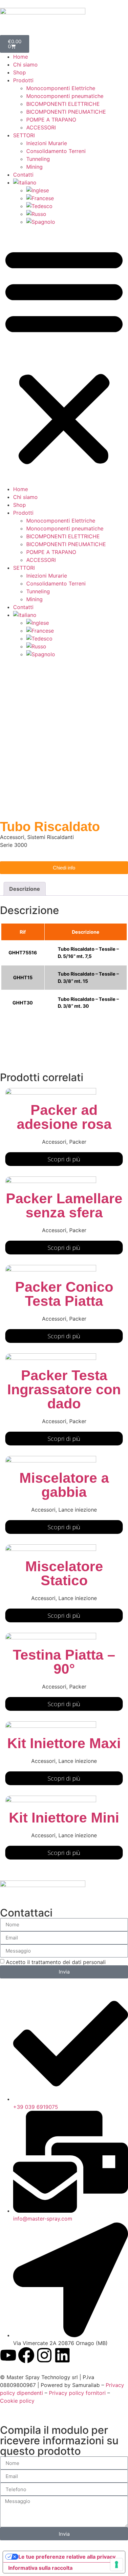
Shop (20, 72)
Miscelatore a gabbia (64, 1485)
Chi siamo (25, 65)
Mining (34, 167)
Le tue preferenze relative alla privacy (67, 2557)
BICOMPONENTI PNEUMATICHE (66, 112)
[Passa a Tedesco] (77, 206)
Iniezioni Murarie (47, 143)
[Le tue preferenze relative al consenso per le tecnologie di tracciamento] (117, 2565)
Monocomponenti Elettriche (61, 88)
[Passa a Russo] (77, 214)
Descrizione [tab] (25, 889)
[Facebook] (26, 2355)
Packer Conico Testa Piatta (64, 1294)
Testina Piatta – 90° (64, 1662)
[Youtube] (8, 2355)
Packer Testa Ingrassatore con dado (64, 1389)
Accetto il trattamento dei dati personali (56, 1962)
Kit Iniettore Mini (64, 1818)
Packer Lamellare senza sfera (64, 1205)
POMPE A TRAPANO (51, 120)
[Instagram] (44, 2355)
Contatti (23, 175)
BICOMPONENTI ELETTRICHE (63, 104)
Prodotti (23, 80)
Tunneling (38, 159)
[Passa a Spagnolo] (77, 222)
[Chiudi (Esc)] (106, 7)
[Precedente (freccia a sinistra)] (11, 1288)
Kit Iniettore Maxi (64, 1743)
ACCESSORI (41, 127)
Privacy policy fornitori (78, 2393)
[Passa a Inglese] (77, 190)
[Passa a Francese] (77, 198)
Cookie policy (17, 2401)
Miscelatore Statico (64, 1573)
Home (21, 57)
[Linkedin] (62, 2355)
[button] (64, 355)
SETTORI (24, 135)
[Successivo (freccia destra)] (117, 1288)
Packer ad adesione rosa (64, 1117)
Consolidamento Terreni (56, 151)
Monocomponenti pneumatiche (65, 96)
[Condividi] (92, 7)
